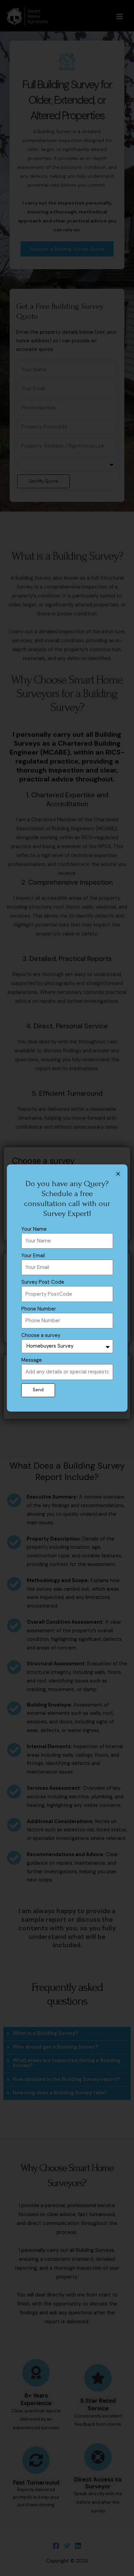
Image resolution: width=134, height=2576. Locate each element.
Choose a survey (41, 1335)
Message (32, 1360)
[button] (118, 1174)
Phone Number (39, 1309)
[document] (67, 1288)
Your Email (33, 1256)
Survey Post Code (43, 1282)
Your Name (34, 1229)
